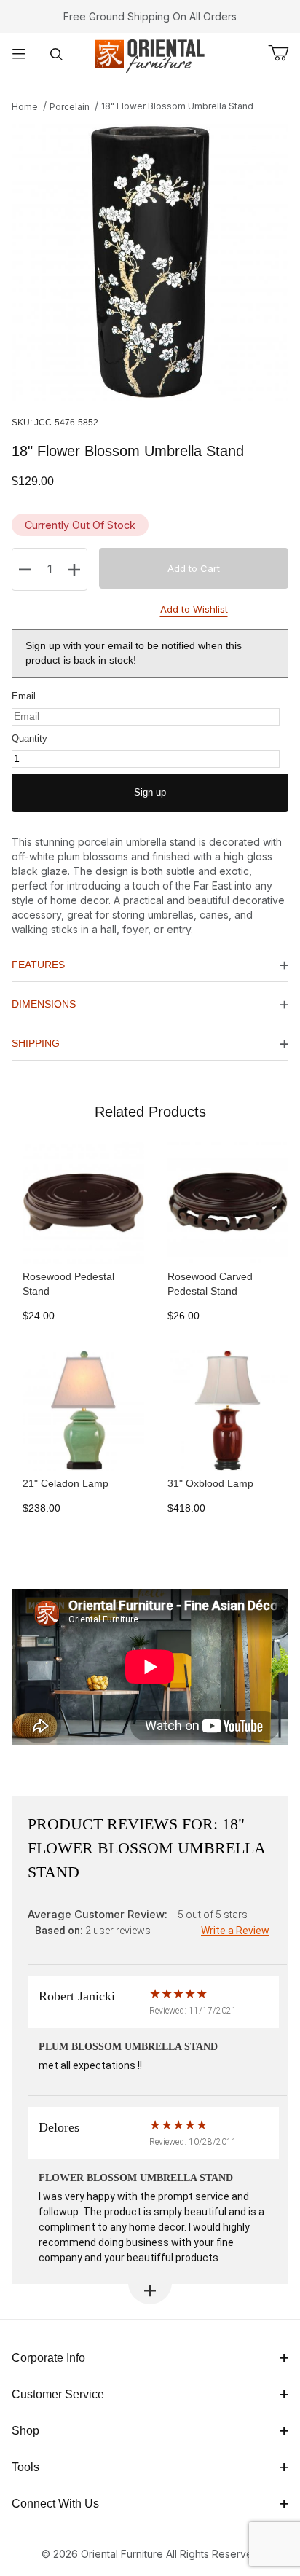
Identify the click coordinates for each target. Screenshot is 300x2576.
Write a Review (235, 1931)
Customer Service (58, 2394)
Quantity (29, 738)
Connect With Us (55, 2504)
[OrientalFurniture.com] (150, 53)
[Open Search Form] (57, 54)
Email (24, 696)
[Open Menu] (19, 54)
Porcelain (70, 107)
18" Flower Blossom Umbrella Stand (177, 106)
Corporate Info (48, 2358)
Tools (25, 2467)
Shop (25, 2431)
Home (25, 107)
